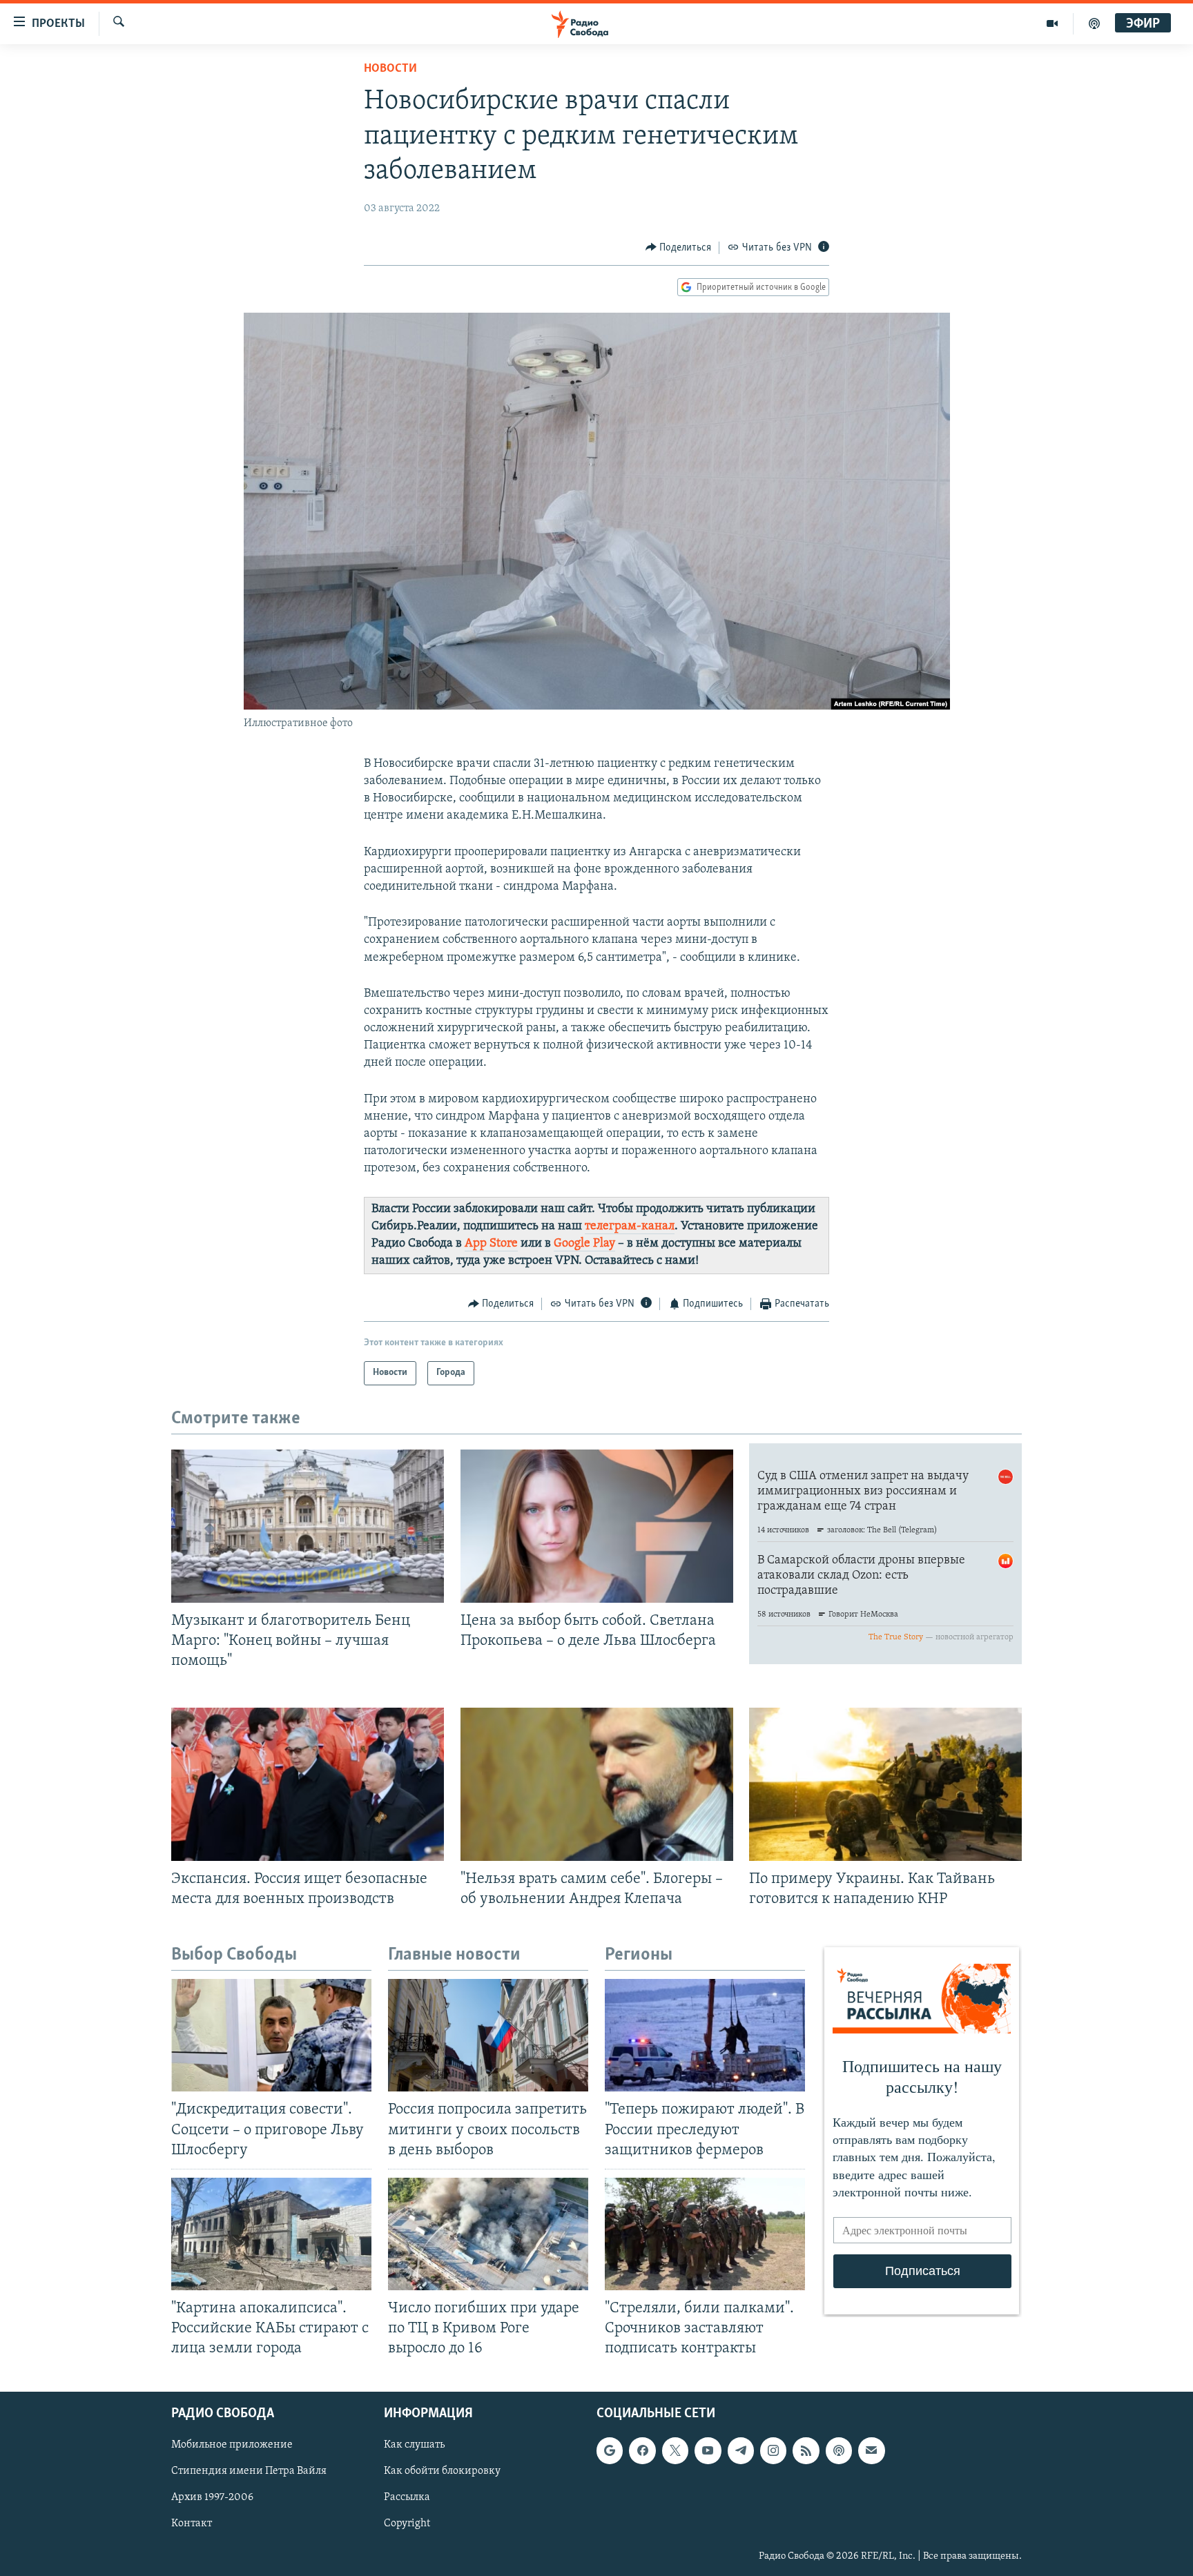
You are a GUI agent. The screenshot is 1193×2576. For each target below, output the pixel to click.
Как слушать (414, 2446)
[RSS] (806, 2451)
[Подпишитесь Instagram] (773, 2451)
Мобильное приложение (232, 2446)
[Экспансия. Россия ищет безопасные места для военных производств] (308, 1784)
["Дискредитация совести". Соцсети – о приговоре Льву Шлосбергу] (271, 2035)
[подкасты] (1094, 23)
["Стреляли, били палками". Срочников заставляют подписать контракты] (705, 2234)
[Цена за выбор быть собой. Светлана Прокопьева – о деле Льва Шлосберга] (597, 1526)
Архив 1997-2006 (212, 2498)
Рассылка (407, 2498)
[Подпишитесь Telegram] (741, 2451)
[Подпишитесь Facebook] (642, 2451)
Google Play (584, 1244)
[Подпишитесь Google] (610, 2451)
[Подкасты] (839, 2451)
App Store (491, 1244)
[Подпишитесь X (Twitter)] (675, 2451)
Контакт (192, 2524)
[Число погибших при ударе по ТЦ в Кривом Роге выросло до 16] (488, 2234)
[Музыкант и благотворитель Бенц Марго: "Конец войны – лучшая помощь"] (308, 1526)
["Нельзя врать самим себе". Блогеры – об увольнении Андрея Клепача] (597, 1784)
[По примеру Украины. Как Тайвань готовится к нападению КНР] (885, 1784)
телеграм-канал (630, 1227)
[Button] (679, 248)
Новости (390, 69)
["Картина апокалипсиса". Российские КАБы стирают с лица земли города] (271, 2234)
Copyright (407, 2524)
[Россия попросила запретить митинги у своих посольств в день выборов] (488, 2035)
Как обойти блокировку (442, 2472)
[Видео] (1053, 23)
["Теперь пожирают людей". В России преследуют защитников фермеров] (705, 2035)
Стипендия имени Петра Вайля (249, 2472)
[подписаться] (871, 2451)
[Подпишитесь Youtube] (708, 2451)
